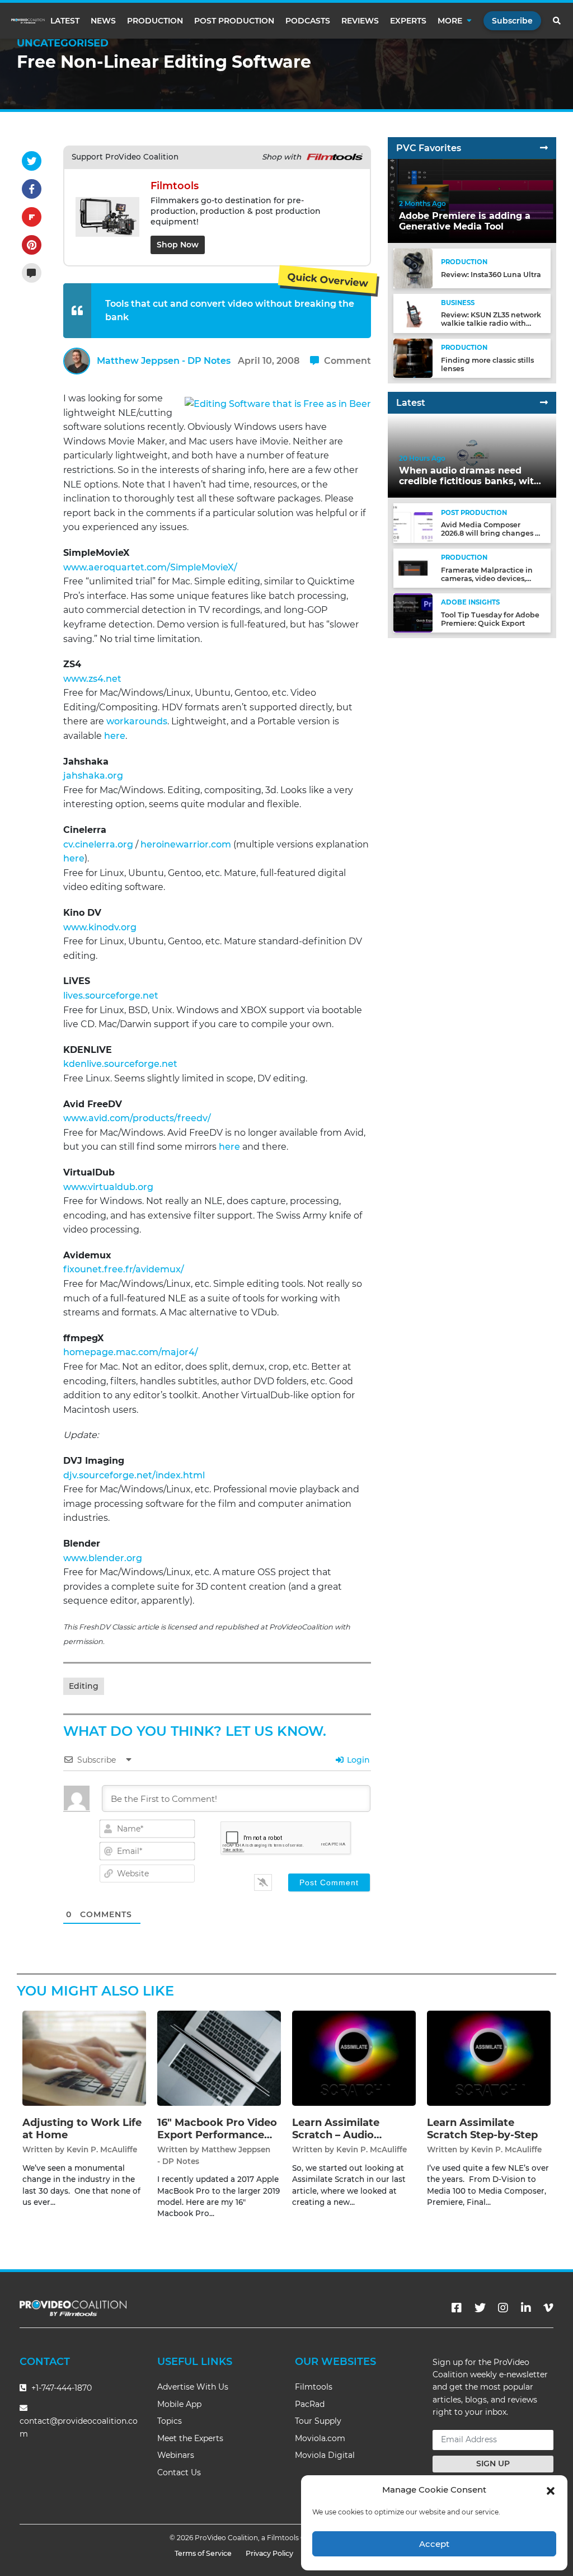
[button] (551, 2490)
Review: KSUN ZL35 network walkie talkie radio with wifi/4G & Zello (491, 323)
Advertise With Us (193, 2387)
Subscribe (512, 21)
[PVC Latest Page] (544, 403)
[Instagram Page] (503, 2308)
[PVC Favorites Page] (544, 148)
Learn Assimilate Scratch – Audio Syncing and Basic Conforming (340, 2141)
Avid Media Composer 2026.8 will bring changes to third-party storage (492, 533)
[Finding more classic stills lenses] (413, 358)
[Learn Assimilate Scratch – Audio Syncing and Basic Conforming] (354, 2058)
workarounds (137, 721)
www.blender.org (103, 1558)
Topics (170, 2421)
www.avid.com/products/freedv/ (137, 1118)
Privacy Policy (269, 2553)
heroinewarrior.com (186, 844)
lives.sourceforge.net (111, 996)
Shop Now (178, 245)
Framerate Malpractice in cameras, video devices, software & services (487, 579)
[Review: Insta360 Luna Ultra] (413, 268)
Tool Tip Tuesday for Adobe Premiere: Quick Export (490, 619)
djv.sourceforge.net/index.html (134, 1475)
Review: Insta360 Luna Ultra (491, 275)
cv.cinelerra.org (98, 844)
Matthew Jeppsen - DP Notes (164, 361)
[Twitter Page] (480, 2308)
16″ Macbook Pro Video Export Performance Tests (217, 2135)
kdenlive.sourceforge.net (120, 1064)
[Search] (557, 21)
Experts (408, 21)
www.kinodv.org (100, 927)
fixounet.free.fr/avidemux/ (124, 1269)
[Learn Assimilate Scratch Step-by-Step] (489, 2058)
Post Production (234, 21)
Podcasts (308, 21)
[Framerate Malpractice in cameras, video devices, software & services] (413, 568)
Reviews (360, 21)
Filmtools (314, 2387)
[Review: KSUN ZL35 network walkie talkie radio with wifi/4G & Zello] (413, 313)
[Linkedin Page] (526, 2308)
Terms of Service (203, 2553)
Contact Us (179, 2472)
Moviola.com (320, 2438)
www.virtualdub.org (108, 1187)
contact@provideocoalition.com (79, 2427)
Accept (434, 2544)
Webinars (176, 2455)
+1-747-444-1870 (60, 2388)
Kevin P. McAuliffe (102, 2149)
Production (155, 21)
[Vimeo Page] (548, 2308)
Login (357, 1760)
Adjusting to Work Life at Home (82, 2129)
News (103, 21)
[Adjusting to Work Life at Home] (84, 2058)
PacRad (310, 2404)
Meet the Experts (190, 2438)
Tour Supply (318, 2421)
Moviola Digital (325, 2455)
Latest (65, 21)
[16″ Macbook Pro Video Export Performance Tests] (219, 2058)
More (450, 21)
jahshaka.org (93, 776)
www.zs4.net (92, 679)
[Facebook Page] (457, 2308)
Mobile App (179, 2404)
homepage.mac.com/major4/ (131, 1352)
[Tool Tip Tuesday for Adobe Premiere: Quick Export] (413, 613)
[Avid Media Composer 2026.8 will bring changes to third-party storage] (413, 523)
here (115, 736)
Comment (346, 361)
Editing (84, 1686)
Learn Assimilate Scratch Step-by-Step (482, 2129)
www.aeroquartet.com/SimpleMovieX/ (150, 567)
